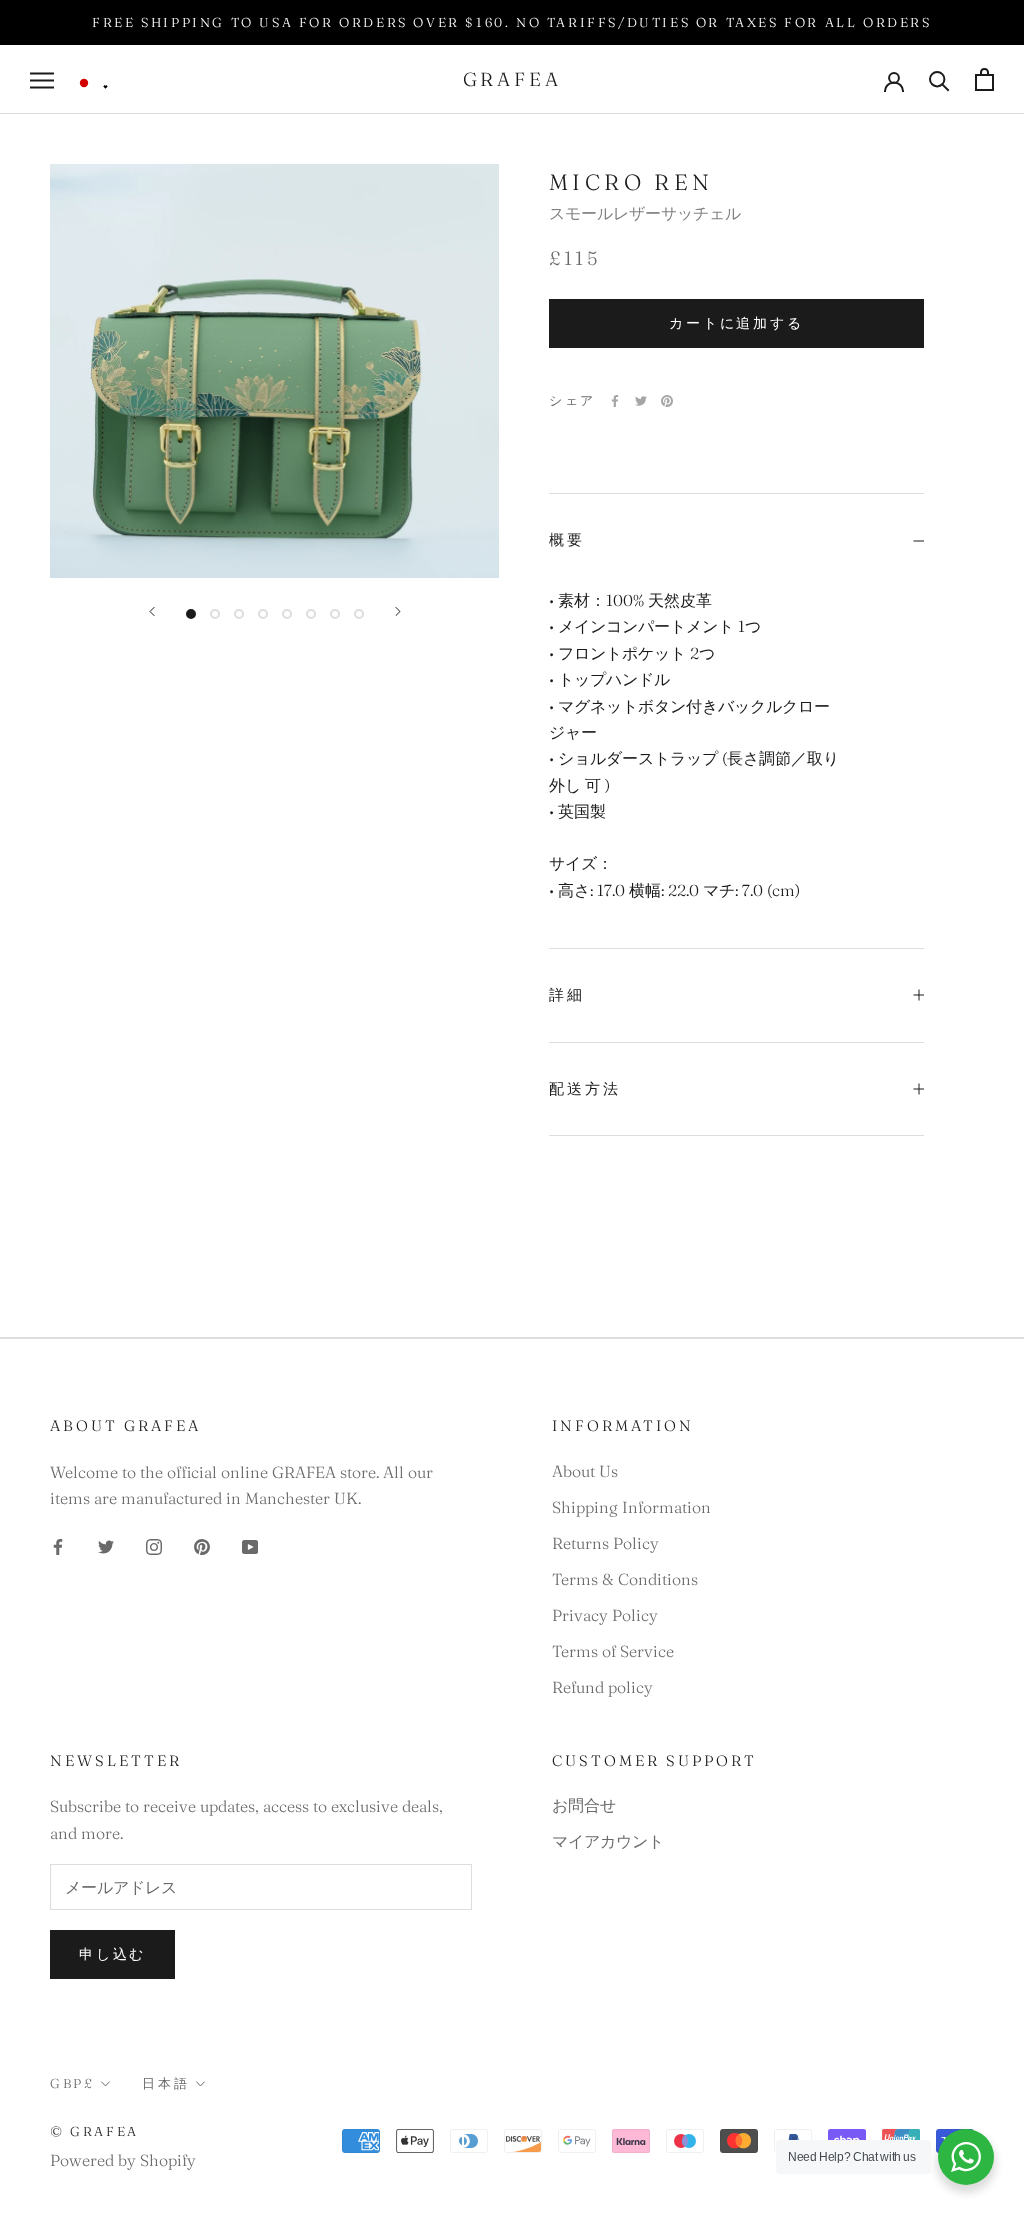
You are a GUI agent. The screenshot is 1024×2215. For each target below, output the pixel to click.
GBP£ (72, 2083)
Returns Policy (605, 1543)
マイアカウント (608, 1841)
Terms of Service (613, 1651)
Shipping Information (631, 1507)
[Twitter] (641, 401)
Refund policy (602, 1687)
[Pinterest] (667, 401)
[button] (92, 83)
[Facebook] (615, 401)
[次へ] (398, 611)
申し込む (112, 1954)
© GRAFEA (94, 2131)
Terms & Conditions (625, 1579)
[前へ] (152, 611)
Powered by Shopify (123, 2160)
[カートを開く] (984, 79)
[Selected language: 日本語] (92, 83)
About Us (585, 1471)
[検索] (939, 79)
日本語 (165, 2083)
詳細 (567, 994)
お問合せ (584, 1805)
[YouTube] (250, 1544)
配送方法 (585, 1088)
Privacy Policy (605, 1615)
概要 (567, 539)
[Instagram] (154, 1544)
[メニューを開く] (42, 79)
